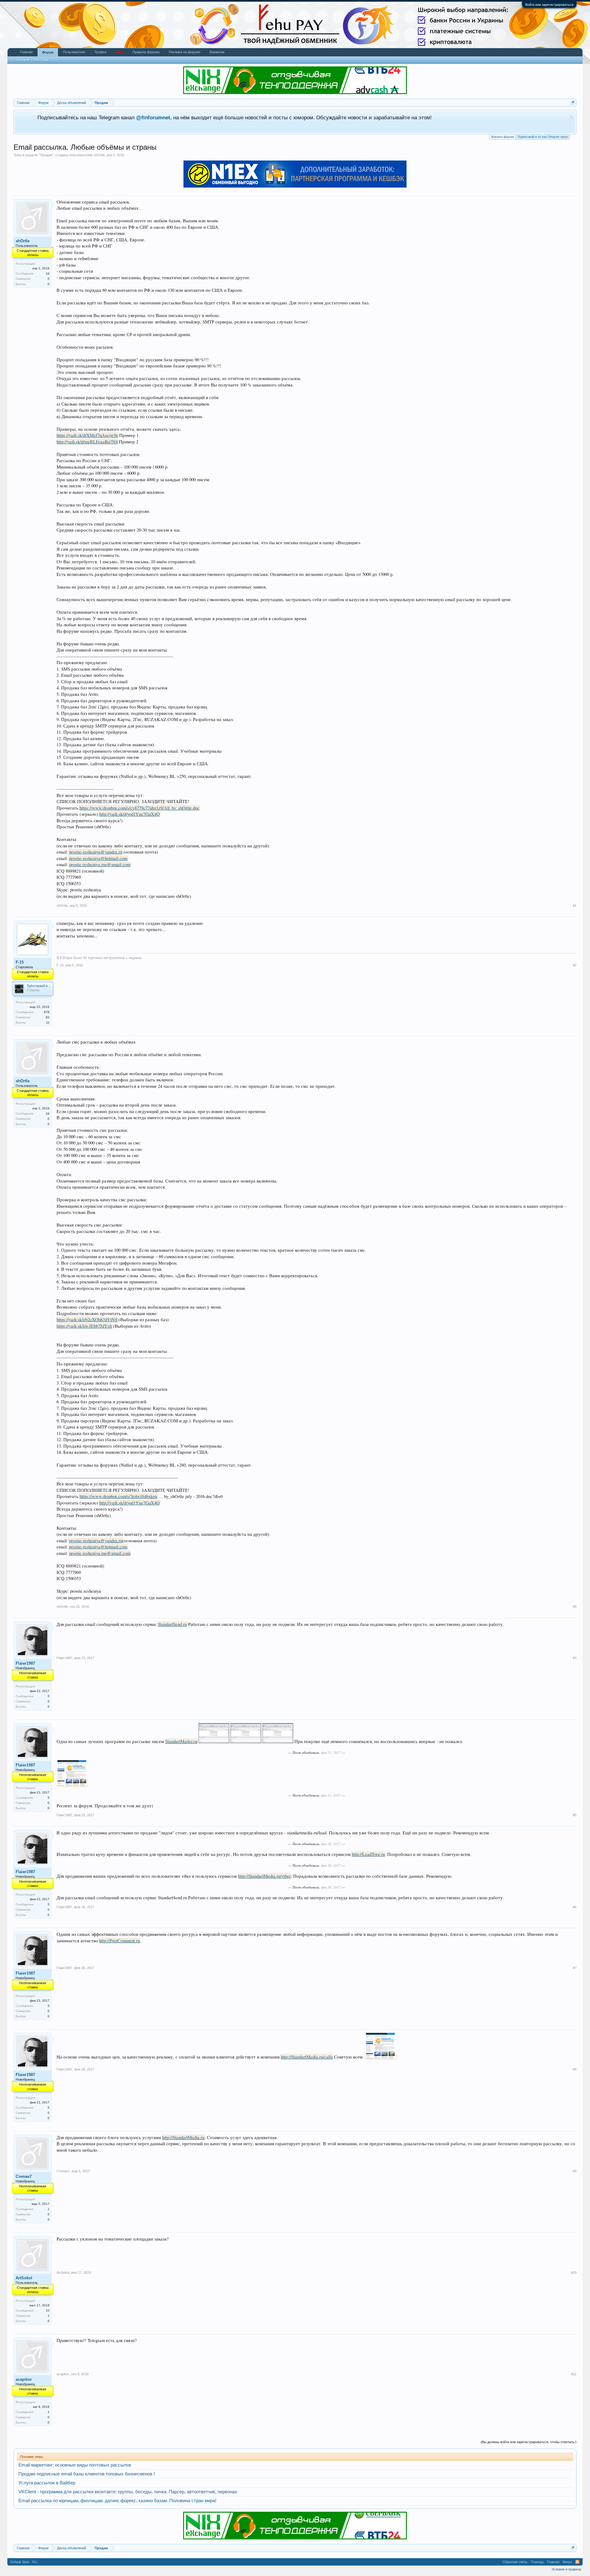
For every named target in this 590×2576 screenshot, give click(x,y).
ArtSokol (24, 2278)
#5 (575, 1815)
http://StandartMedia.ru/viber (264, 1876)
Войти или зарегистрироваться (549, 5)
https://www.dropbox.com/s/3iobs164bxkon (118, 1496)
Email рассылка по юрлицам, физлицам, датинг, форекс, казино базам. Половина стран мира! (117, 2501)
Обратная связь (515, 2562)
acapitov (24, 2379)
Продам (46, 155)
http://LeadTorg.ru (368, 1854)
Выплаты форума (503, 137)
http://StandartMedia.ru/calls (307, 2057)
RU (35, 2562)
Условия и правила (566, 2569)
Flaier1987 (25, 1663)
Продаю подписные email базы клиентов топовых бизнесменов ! (87, 2474)
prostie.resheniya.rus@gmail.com (100, 864)
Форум (48, 52)
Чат (119, 52)
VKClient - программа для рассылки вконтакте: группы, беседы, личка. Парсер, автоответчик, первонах (128, 2492)
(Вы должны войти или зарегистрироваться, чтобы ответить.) (529, 2442)
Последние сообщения (31, 60)
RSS (577, 2562)
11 (48, 1022)
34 (48, 273)
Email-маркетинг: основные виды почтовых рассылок (75, 2465)
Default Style (20, 2562)
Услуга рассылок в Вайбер (47, 2483)
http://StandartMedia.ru (183, 2137)
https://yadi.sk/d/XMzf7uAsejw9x (87, 435)
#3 (575, 1607)
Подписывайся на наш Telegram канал (543, 137)
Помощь (537, 2562)
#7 (575, 1968)
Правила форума (146, 52)
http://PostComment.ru (120, 1941)
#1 (575, 906)
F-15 (20, 962)
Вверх (567, 2562)
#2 (575, 965)
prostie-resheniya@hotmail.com (98, 858)
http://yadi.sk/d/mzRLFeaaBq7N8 (87, 442)
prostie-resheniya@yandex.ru (96, 852)
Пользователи (74, 52)
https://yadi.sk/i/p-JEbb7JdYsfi (84, 1326)
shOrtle (99, 155)
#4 (575, 1658)
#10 (574, 2273)
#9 (575, 2171)
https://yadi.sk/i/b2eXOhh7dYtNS (87, 1320)
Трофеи (100, 52)
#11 (574, 2374)
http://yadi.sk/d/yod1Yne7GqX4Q (130, 814)
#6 (575, 1907)
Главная (26, 52)
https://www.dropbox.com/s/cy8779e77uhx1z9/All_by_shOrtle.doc (140, 808)
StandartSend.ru (172, 1624)
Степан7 (24, 2176)
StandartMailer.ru (181, 1741)
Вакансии (217, 52)
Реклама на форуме (185, 52)
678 (47, 1012)
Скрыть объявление (571, 117)
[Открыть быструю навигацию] (573, 103)
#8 (575, 2069)
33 (48, 2310)
